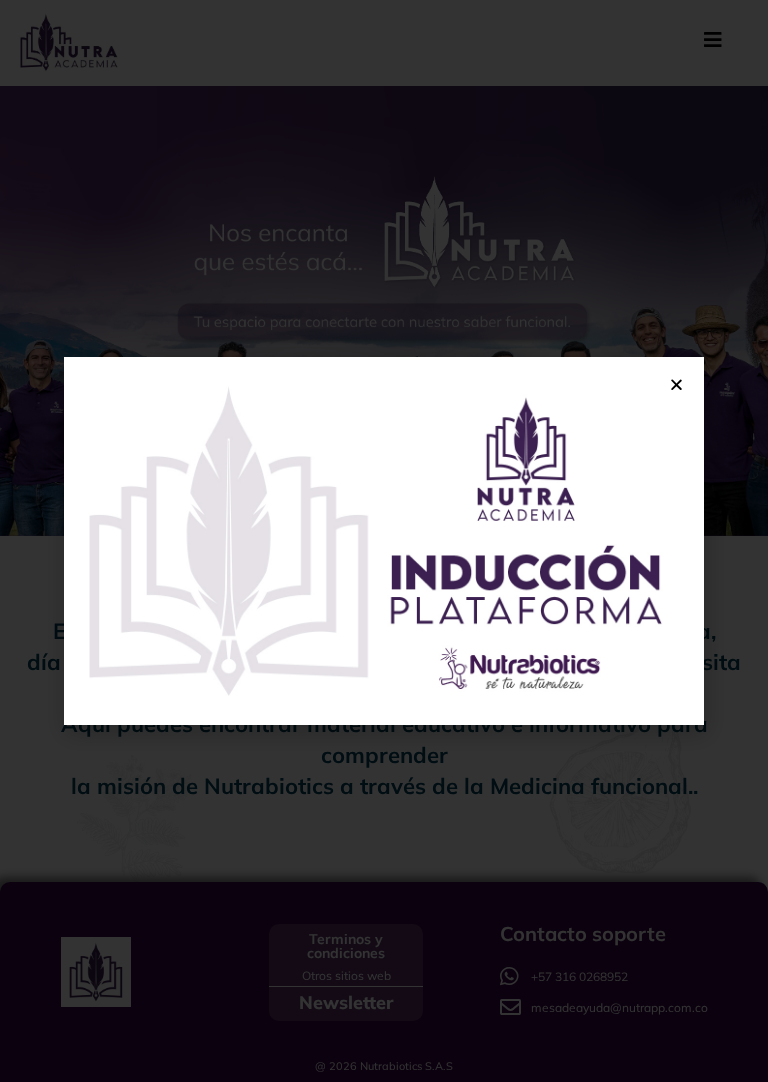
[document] (384, 541)
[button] (676, 384)
